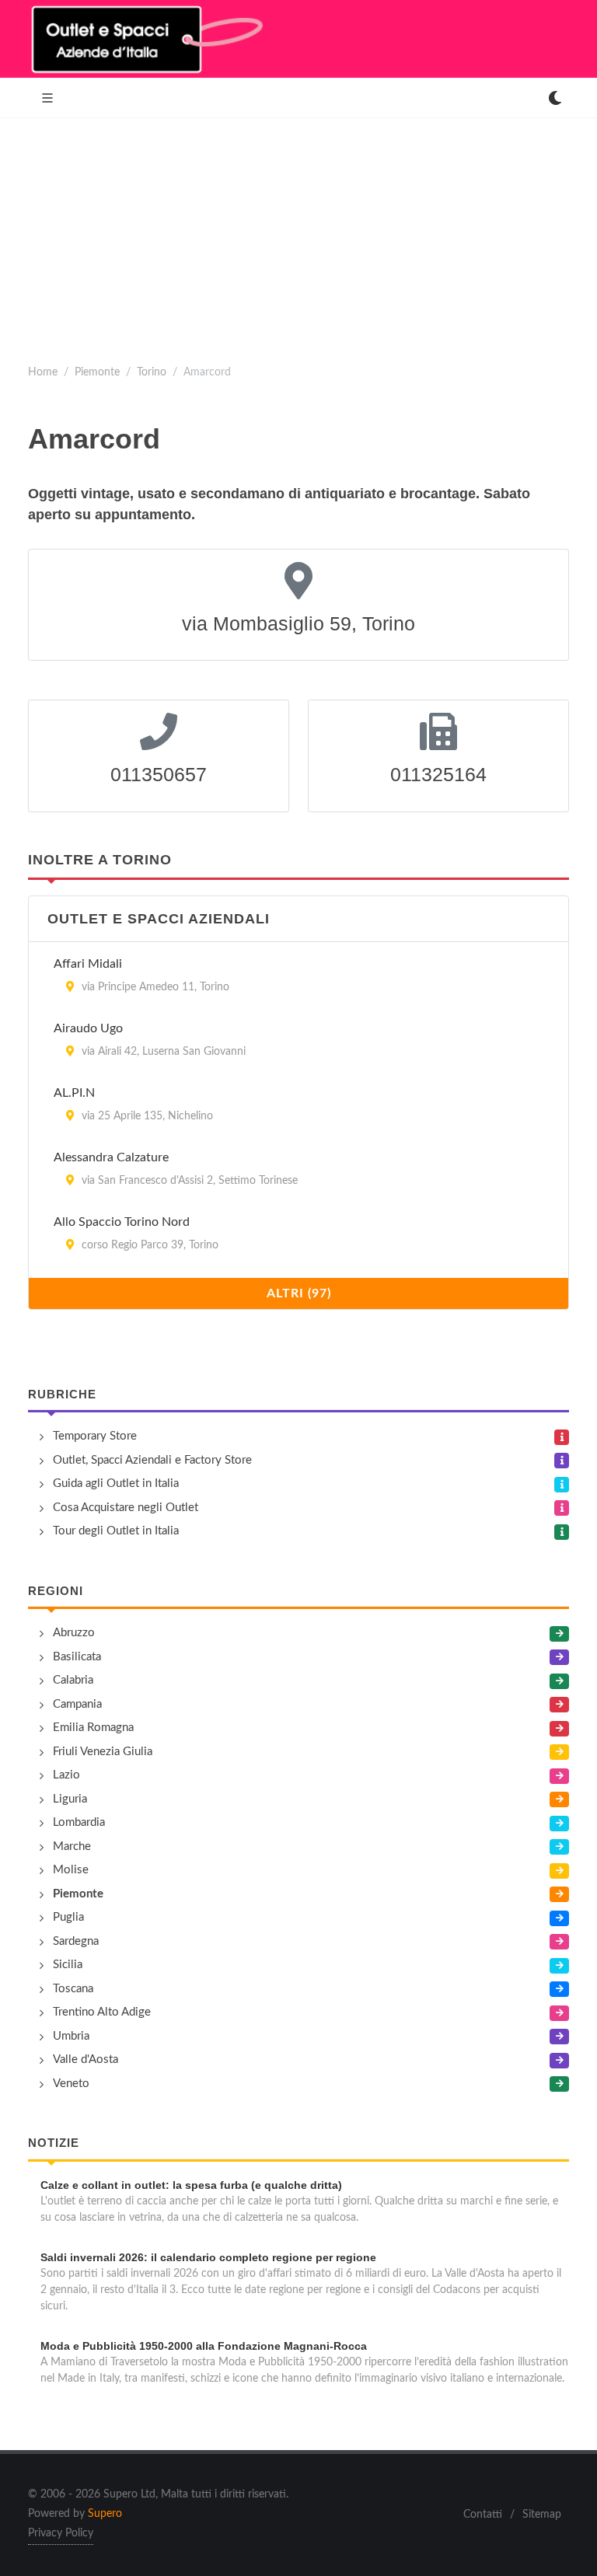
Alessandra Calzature (111, 1157)
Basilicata (77, 1657)
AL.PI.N (74, 1093)
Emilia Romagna (93, 1728)
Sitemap (542, 2515)
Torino (152, 372)
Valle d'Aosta (86, 2059)
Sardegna (76, 1941)
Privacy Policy (61, 2533)
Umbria (71, 2036)
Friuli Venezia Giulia (103, 1752)
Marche (72, 1846)
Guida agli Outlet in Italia (116, 1483)
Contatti (483, 2515)
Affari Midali (88, 964)
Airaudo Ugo (88, 1028)
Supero (105, 2514)
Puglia (68, 1917)
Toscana (73, 1989)
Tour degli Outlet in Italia (116, 1531)
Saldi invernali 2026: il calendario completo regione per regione (208, 2257)
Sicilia (68, 1965)
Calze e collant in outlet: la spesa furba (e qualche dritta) (191, 2185)
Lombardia (79, 1822)
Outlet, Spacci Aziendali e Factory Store (152, 1460)
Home (43, 372)
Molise (71, 1870)
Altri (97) (299, 1293)
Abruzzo (74, 1633)
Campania (77, 1704)
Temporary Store (95, 1436)
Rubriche (62, 1394)
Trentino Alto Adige (102, 2012)
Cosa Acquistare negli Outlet (126, 1508)
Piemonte (97, 372)
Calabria (73, 1680)
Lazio (66, 1775)
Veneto (71, 2084)
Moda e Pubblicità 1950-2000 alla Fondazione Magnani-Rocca (204, 2346)
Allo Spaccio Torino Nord (122, 1222)
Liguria (70, 1799)
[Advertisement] (298, 235)
